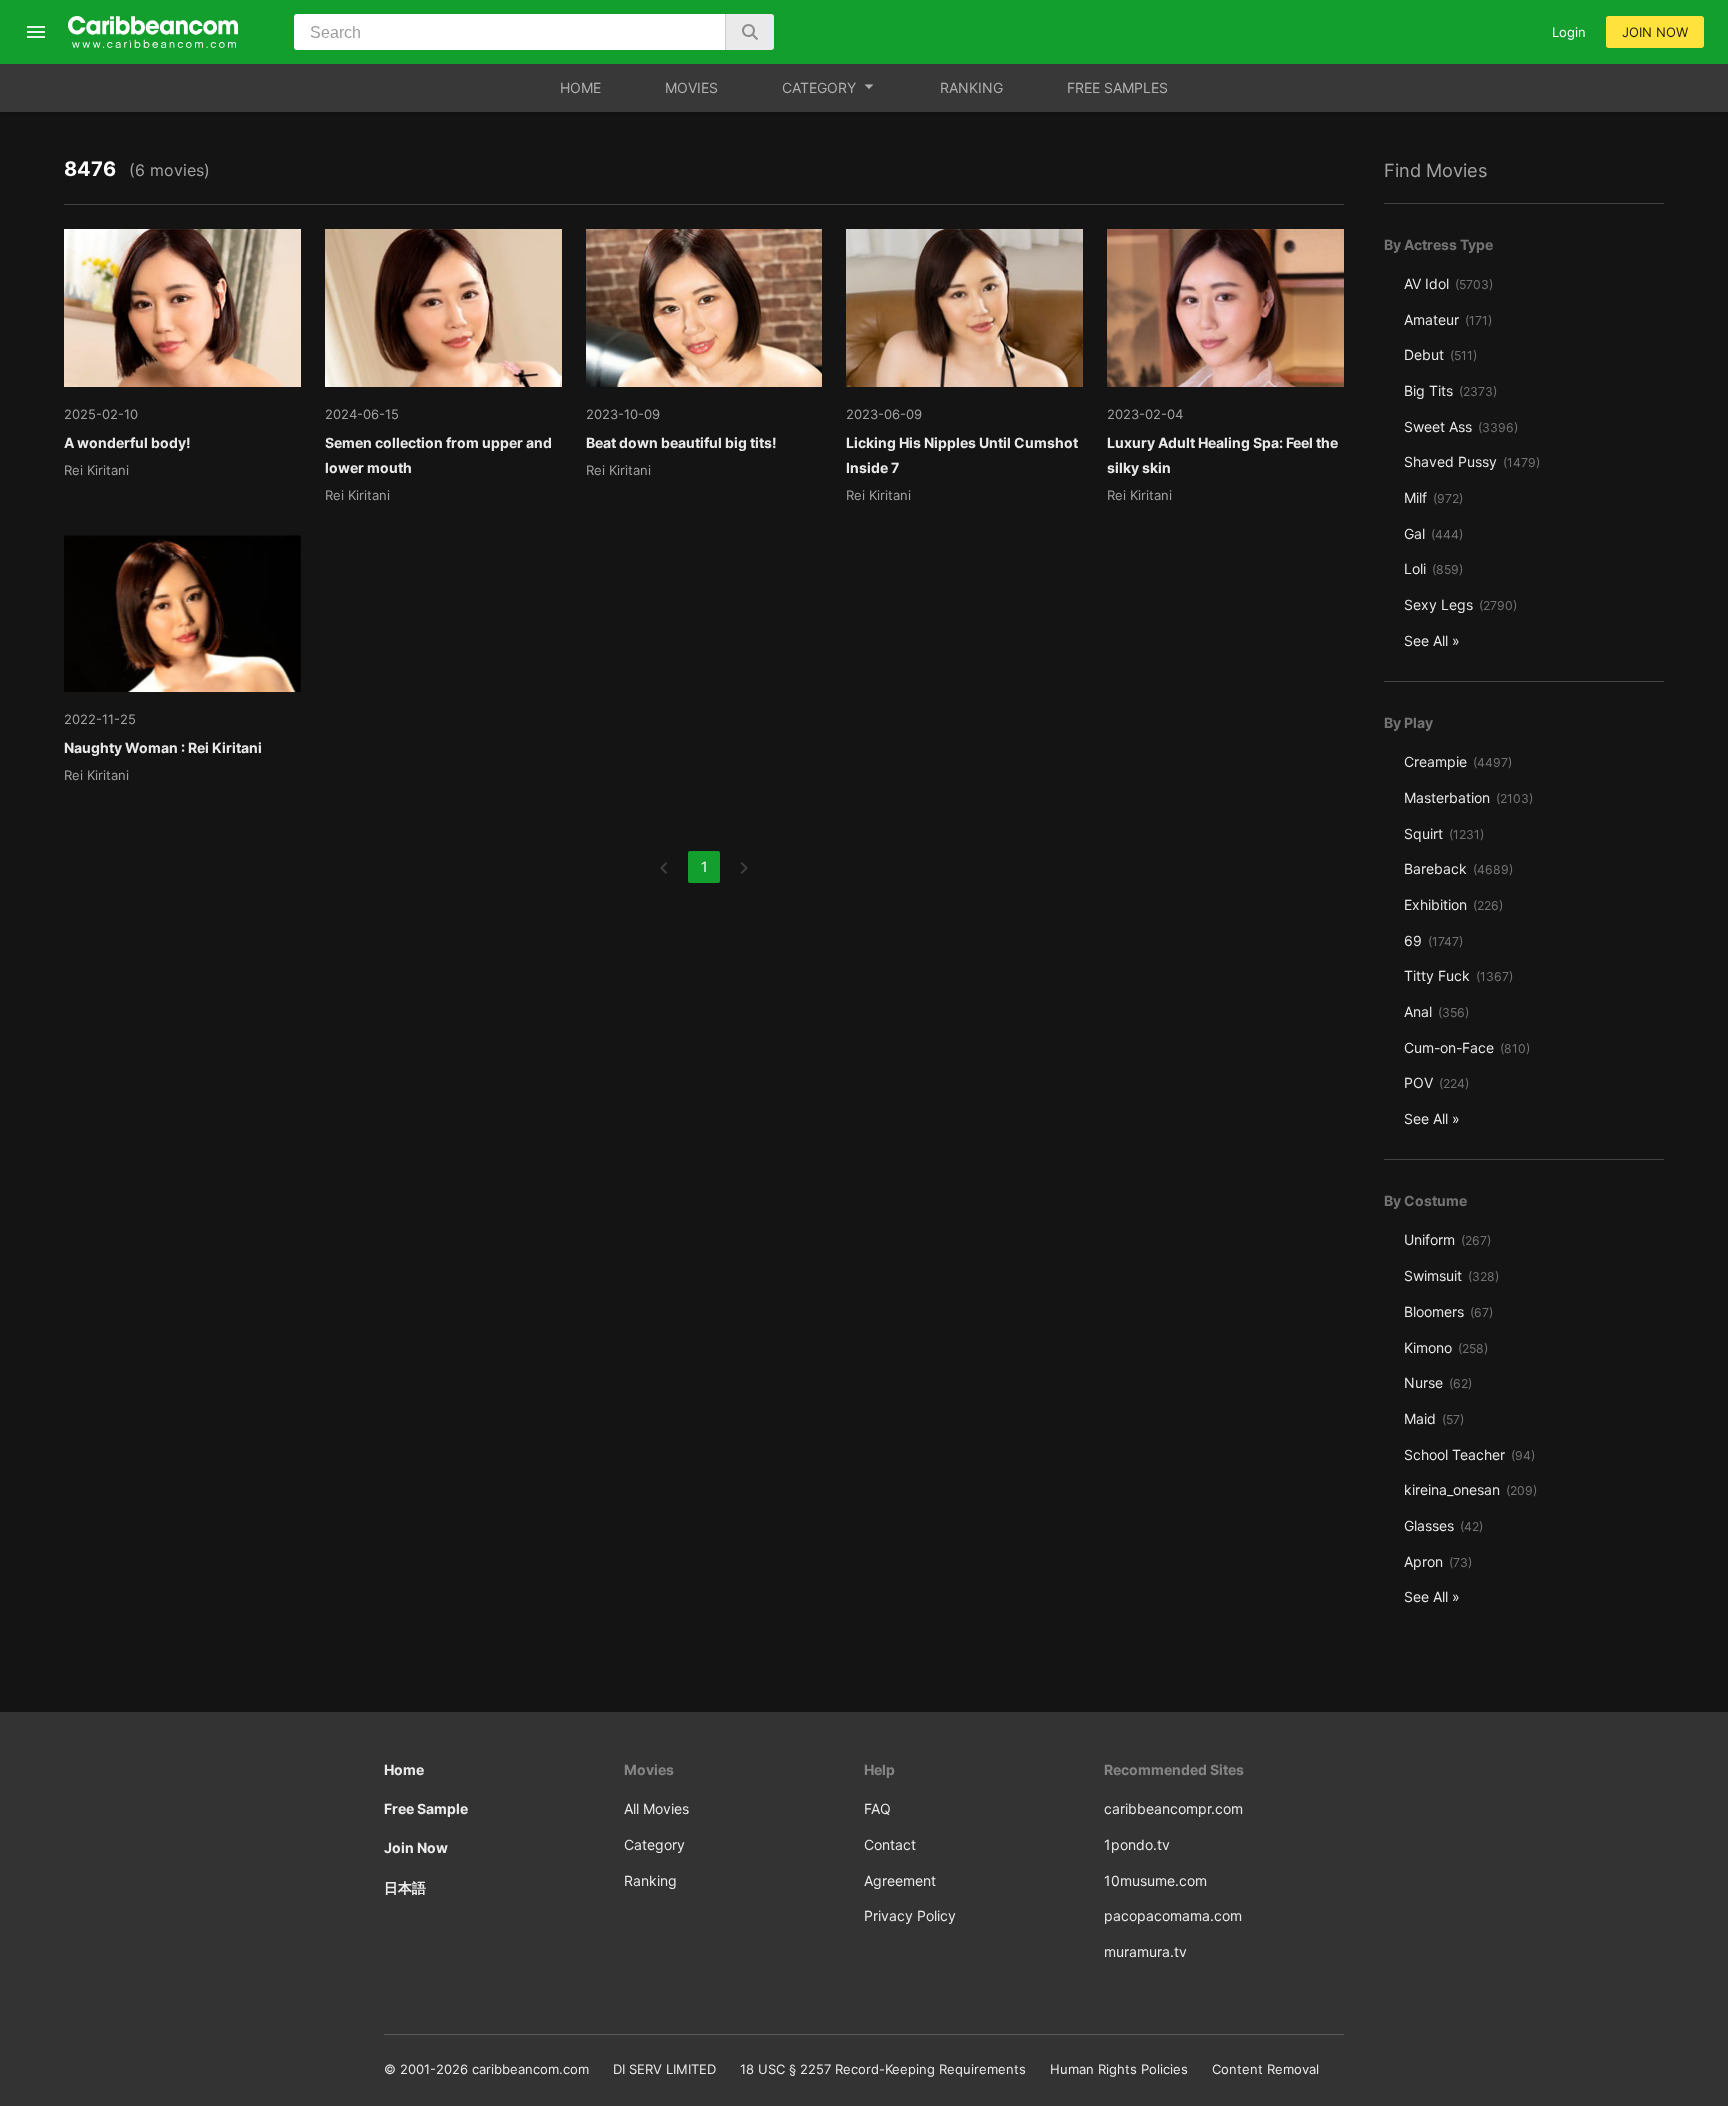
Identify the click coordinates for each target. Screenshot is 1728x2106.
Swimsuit (1451, 1275)
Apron (1438, 1561)
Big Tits (1450, 390)
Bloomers (1448, 1311)
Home (404, 1769)
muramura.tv (1145, 1951)
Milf (1433, 497)
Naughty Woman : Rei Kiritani (163, 747)
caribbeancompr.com (1173, 1808)
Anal (1436, 1011)
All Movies (656, 1808)
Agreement (900, 1880)
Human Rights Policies (1119, 2069)
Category (654, 1844)
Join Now (416, 1847)
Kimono (1446, 1347)
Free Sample (426, 1808)
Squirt (1444, 833)
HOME (580, 87)
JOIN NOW (1655, 32)
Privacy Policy (910, 1915)
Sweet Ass (1461, 426)
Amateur (1448, 319)
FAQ (877, 1808)
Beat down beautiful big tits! (681, 442)
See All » (1432, 640)
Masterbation (1468, 797)
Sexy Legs (1460, 604)
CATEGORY (819, 87)
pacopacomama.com (1173, 1915)
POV (1436, 1082)
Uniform (1447, 1239)
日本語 (405, 1887)
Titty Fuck (1458, 975)
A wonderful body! (127, 442)
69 (1433, 940)
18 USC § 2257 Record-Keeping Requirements (883, 2069)
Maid (1434, 1418)
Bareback (1458, 868)
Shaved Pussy (1472, 461)
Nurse (1438, 1382)
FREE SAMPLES (1117, 87)
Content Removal (1265, 2069)
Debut (1440, 354)
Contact (890, 1844)
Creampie (1458, 761)
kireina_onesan (1470, 1489)
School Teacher (1469, 1454)
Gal (1433, 533)
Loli (1433, 568)
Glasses (1443, 1525)
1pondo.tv (1137, 1844)
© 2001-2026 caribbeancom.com (486, 2069)
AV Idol (1448, 283)
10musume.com (1155, 1880)
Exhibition (1453, 904)
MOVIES (691, 87)
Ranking (650, 1880)
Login (1569, 32)
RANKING (971, 87)
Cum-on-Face (1467, 1047)
